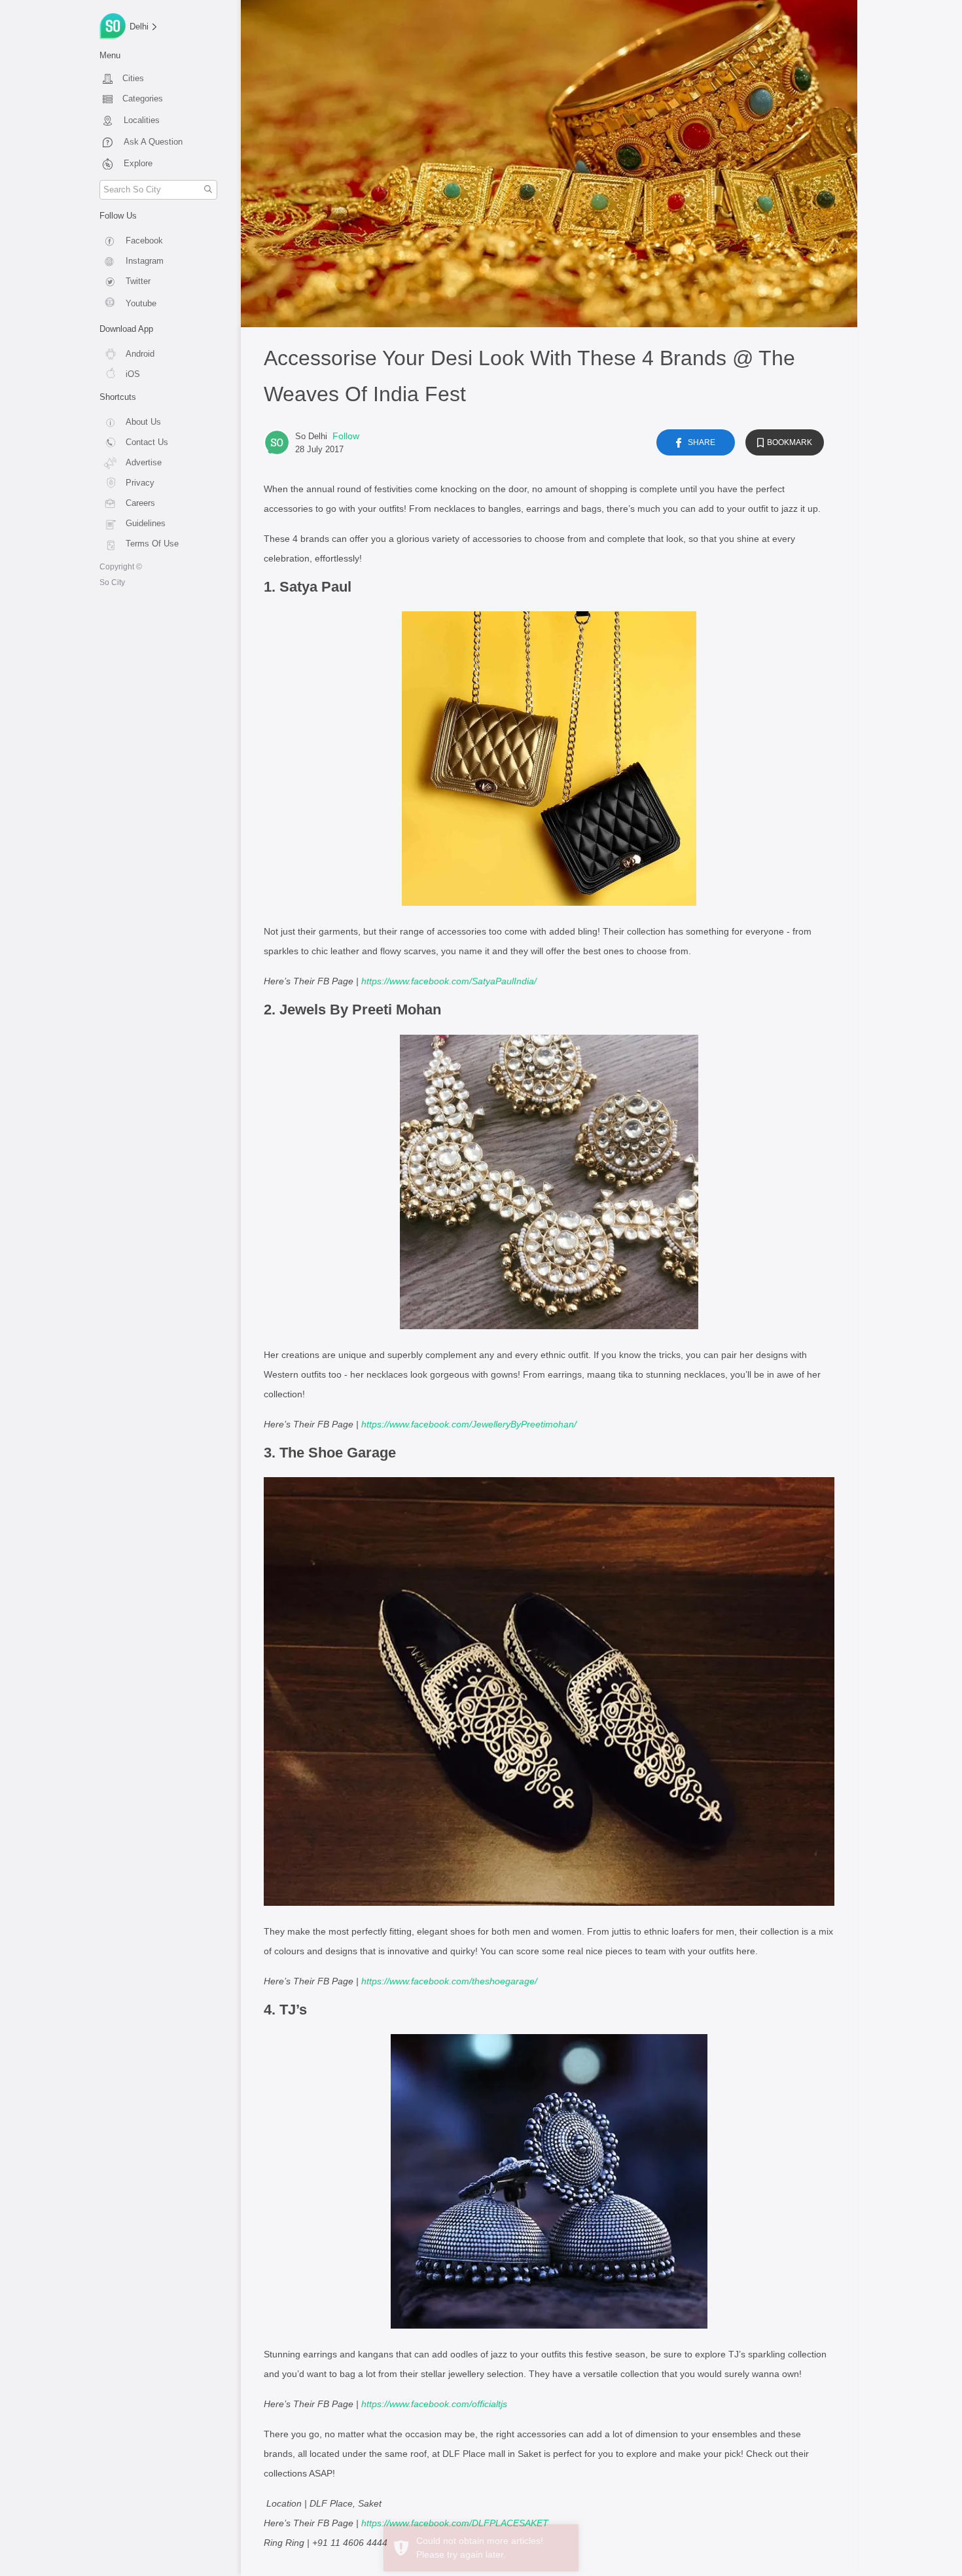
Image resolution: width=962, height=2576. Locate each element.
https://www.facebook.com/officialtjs (434, 2404)
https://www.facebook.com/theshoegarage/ (449, 1981)
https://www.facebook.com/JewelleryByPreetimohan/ (469, 1424)
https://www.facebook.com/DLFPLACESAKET (455, 2523)
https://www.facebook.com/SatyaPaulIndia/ (449, 981)
